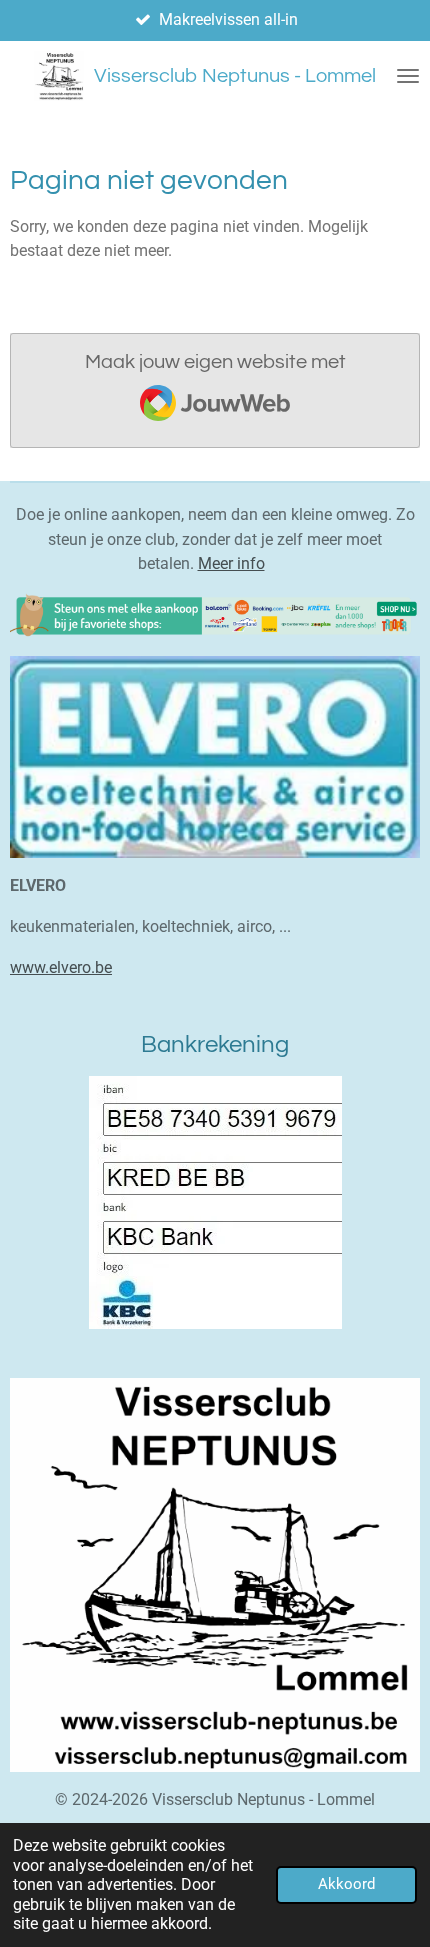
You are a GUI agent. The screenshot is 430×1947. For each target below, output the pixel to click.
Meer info (231, 563)
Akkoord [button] (346, 1884)
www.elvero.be (61, 967)
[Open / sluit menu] (408, 76)
